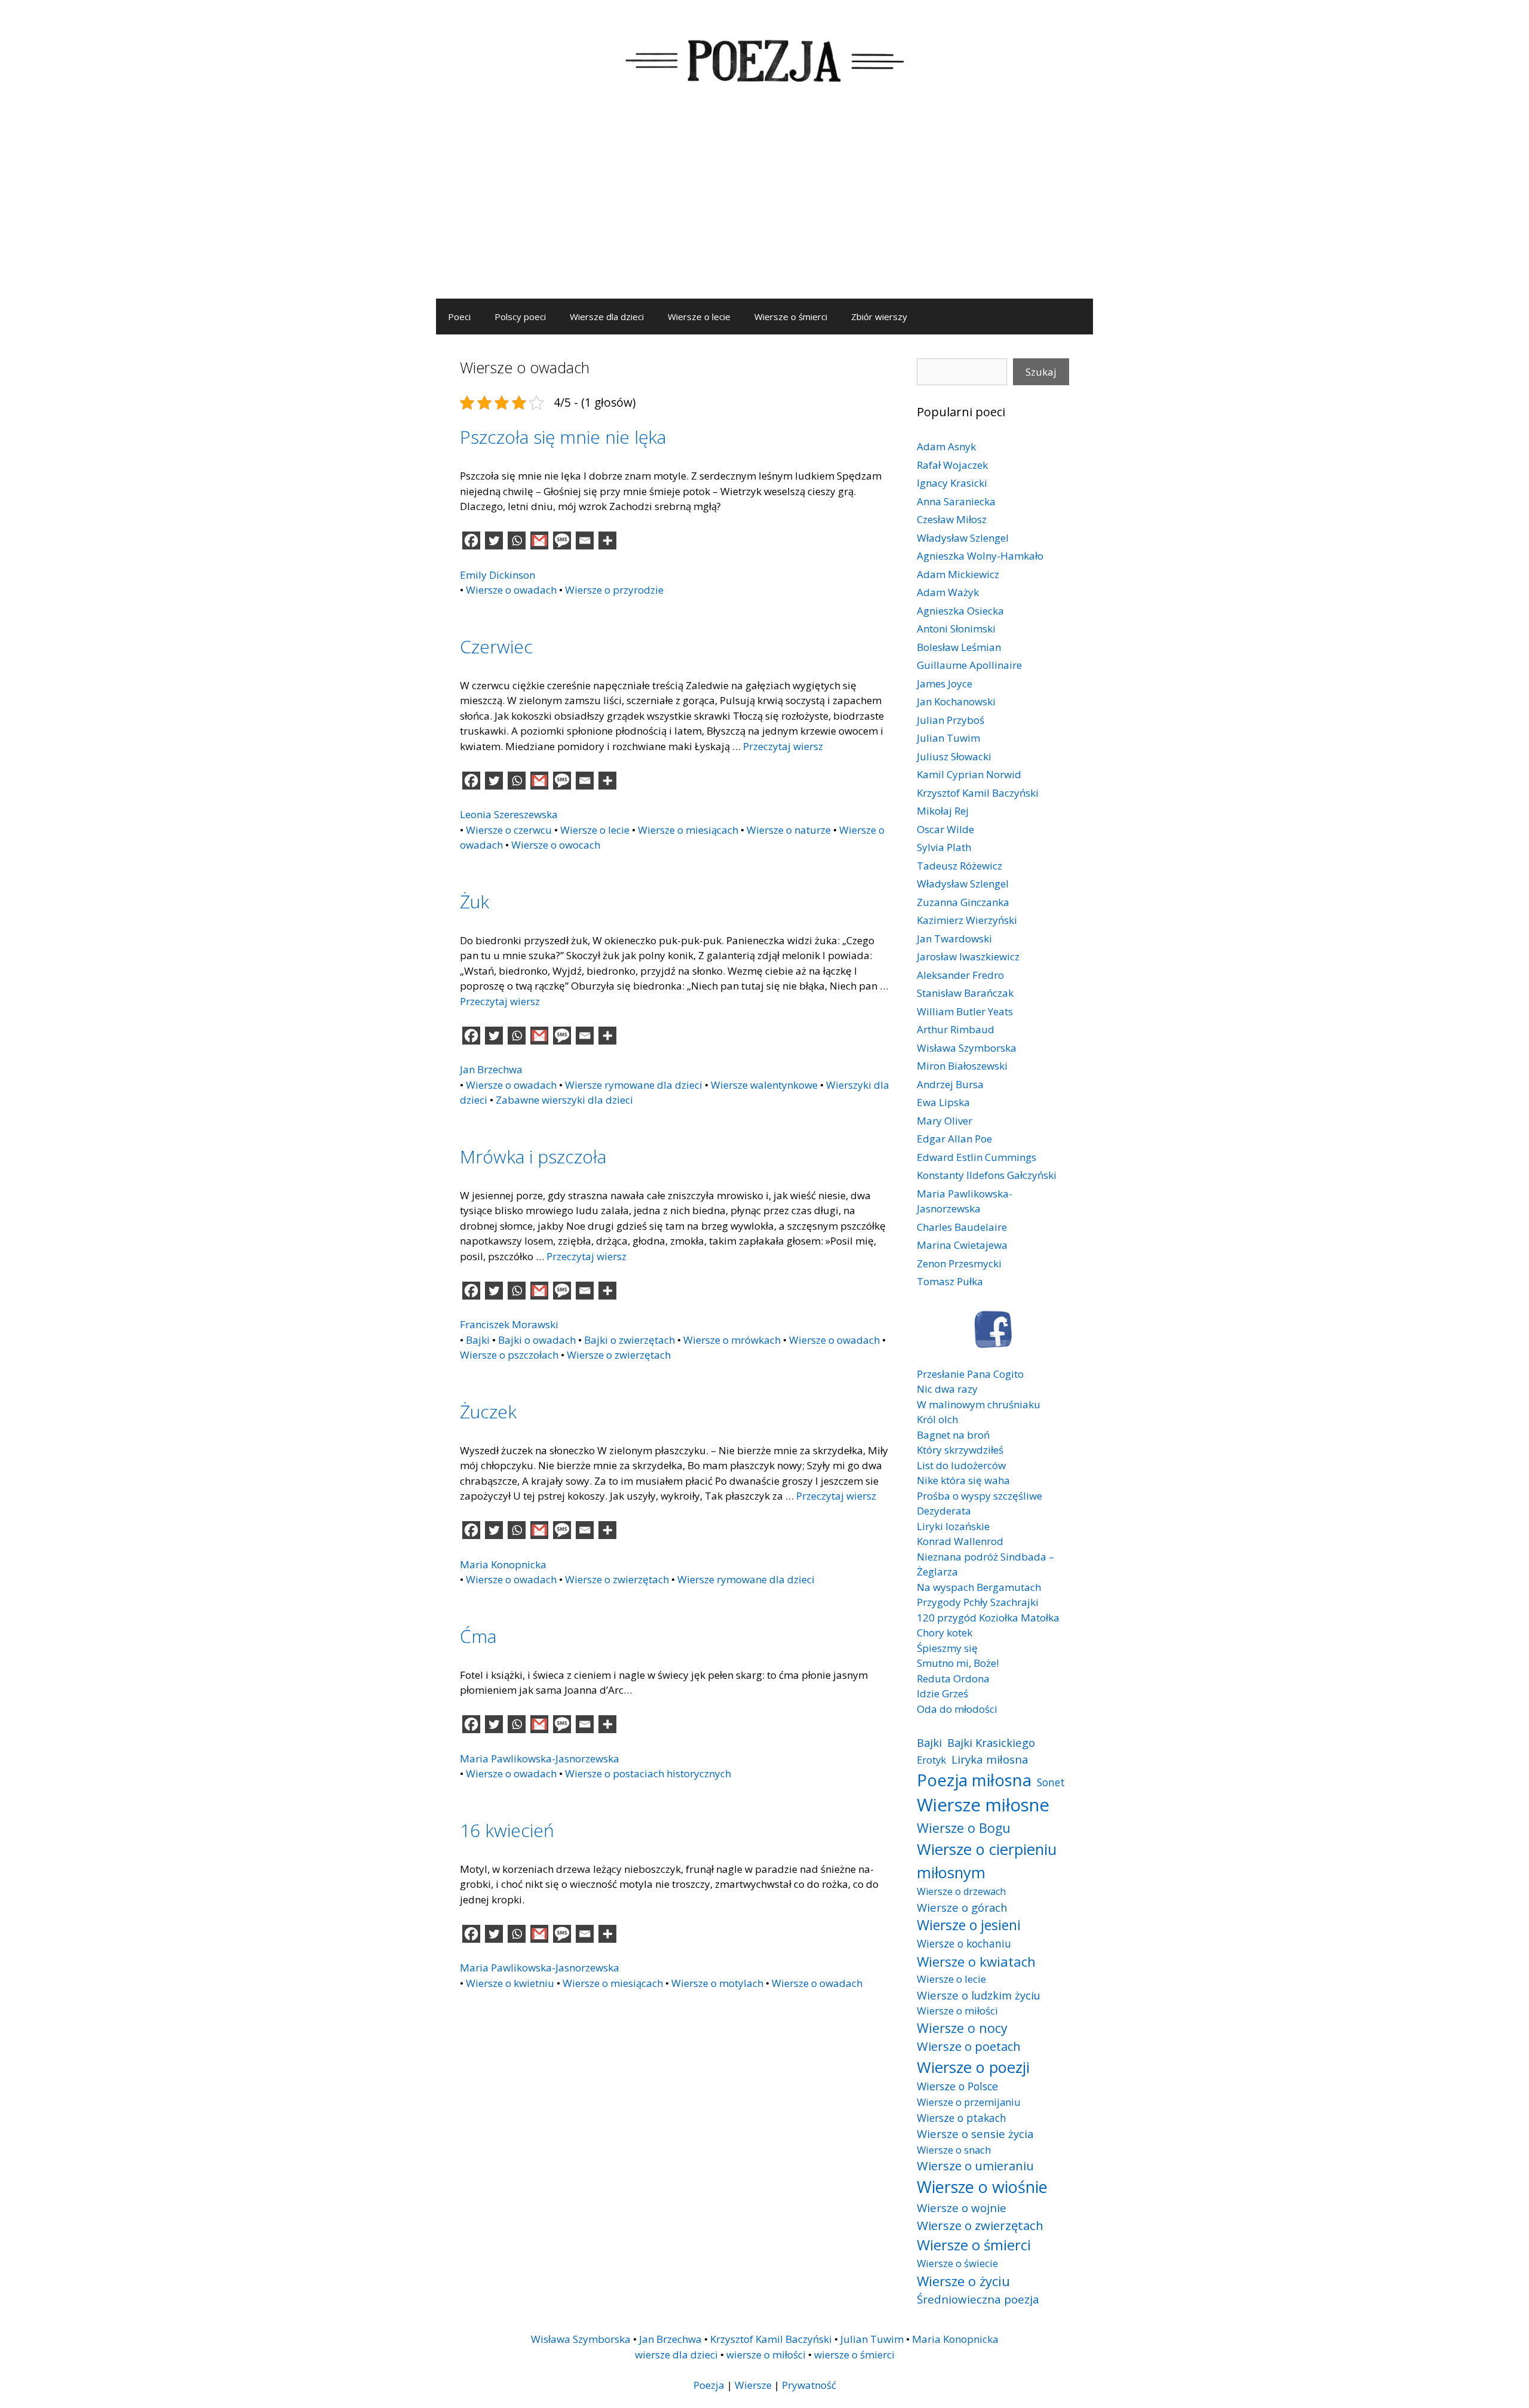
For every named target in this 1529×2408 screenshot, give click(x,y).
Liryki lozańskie (953, 1526)
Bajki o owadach (537, 1340)
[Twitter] (494, 540)
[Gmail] (539, 540)
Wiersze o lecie (699, 317)
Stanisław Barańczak (965, 993)
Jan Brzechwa (491, 1069)
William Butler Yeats (965, 1011)
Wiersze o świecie (957, 2263)
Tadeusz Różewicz (960, 866)
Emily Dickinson (498, 575)
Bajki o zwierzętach (630, 1340)
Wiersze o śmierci (791, 317)
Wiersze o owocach (556, 845)
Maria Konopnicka (503, 1564)
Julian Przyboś (951, 720)
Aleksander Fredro (960, 975)
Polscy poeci (520, 317)
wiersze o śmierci (854, 2355)
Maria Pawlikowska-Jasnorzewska (540, 1759)
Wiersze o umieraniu (975, 2166)
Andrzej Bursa (950, 1084)
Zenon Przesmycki (959, 1263)
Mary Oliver (945, 1121)
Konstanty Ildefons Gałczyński (987, 1175)
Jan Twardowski (954, 939)
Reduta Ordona (953, 1678)
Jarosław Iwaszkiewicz (968, 956)
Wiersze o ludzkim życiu (979, 1995)
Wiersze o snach (954, 2150)
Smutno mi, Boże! (958, 1663)
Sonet (1051, 1782)
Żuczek (488, 1412)
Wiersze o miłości (957, 2011)
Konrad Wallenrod (960, 1541)
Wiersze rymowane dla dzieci (634, 1085)
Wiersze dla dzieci (607, 317)
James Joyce (945, 684)
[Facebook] (471, 540)
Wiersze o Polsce (957, 2086)
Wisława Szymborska (967, 1048)
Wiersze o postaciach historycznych (648, 1773)
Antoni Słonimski (956, 629)
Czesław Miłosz (952, 519)
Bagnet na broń (953, 1435)
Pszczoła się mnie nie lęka (563, 437)
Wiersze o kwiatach (976, 1961)
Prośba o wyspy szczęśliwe (980, 1496)
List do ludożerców (961, 1465)
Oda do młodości (957, 1709)
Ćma (478, 1636)
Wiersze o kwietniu (510, 1983)
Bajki (478, 1340)
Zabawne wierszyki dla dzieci (564, 1100)
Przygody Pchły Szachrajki (978, 1602)
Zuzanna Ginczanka (963, 902)
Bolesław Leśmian (959, 647)
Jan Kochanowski (956, 701)
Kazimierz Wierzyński (967, 920)
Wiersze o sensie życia (975, 2134)
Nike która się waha (963, 1480)
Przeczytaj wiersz (783, 746)
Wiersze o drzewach (961, 1891)
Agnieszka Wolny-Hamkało (980, 556)
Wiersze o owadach (511, 590)
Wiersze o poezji (973, 2067)
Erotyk (931, 1760)
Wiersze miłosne (983, 1805)
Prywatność (809, 2385)
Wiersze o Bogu (964, 1828)
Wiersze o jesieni (969, 1925)
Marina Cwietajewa (962, 1245)
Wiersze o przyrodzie (614, 590)
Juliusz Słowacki (954, 756)
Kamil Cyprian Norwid (969, 774)
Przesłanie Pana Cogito (970, 1374)
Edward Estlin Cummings (977, 1157)
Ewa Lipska (943, 1102)
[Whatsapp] (517, 540)
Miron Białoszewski (962, 1066)
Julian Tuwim (948, 738)
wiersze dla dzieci (676, 2355)
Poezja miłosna (974, 1780)
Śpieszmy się (947, 1648)
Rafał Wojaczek (952, 465)
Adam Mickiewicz (958, 574)
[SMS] (562, 540)
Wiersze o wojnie (962, 2208)
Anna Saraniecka (956, 501)
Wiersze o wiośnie (982, 2187)
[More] (607, 540)
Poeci (459, 317)
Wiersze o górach (962, 1907)
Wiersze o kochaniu (964, 1943)
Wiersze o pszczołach (509, 1355)
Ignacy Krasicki (952, 483)
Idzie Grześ (942, 1693)
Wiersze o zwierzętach (619, 1355)
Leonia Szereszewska (509, 814)
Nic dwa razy (947, 1389)
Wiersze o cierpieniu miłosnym (987, 1860)
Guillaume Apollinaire (969, 665)
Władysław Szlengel (963, 538)
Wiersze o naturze (789, 830)
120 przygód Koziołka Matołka (988, 1618)
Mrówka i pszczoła (533, 1157)
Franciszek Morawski (509, 1324)
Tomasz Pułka (950, 1281)
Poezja (709, 2385)
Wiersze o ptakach (962, 2118)
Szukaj (1041, 372)
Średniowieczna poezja (978, 2299)
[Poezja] (764, 59)
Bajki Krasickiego (991, 1742)
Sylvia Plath (944, 847)
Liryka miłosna (990, 1759)
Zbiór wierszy (879, 317)
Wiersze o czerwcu (509, 830)
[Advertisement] (764, 209)
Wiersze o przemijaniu (969, 2102)
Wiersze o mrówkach (732, 1340)
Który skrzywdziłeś (960, 1450)
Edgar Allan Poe (954, 1139)
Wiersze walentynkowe (764, 1085)
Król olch (937, 1419)
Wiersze (753, 2385)
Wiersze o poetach (969, 2046)
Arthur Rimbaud (956, 1029)
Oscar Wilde (945, 829)
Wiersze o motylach (717, 1983)
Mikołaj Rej (943, 811)
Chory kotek (945, 1633)
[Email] (585, 540)
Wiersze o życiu (963, 2281)
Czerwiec (496, 646)
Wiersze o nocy (962, 2028)
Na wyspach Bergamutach (979, 1587)
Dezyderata (944, 1511)
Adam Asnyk (946, 446)
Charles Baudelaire (962, 1227)
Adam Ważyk (948, 592)
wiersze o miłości (766, 2355)
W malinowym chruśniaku (979, 1404)
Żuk (475, 902)
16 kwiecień (507, 1830)
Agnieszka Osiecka (960, 611)
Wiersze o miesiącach (688, 830)
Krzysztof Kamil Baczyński (978, 793)
